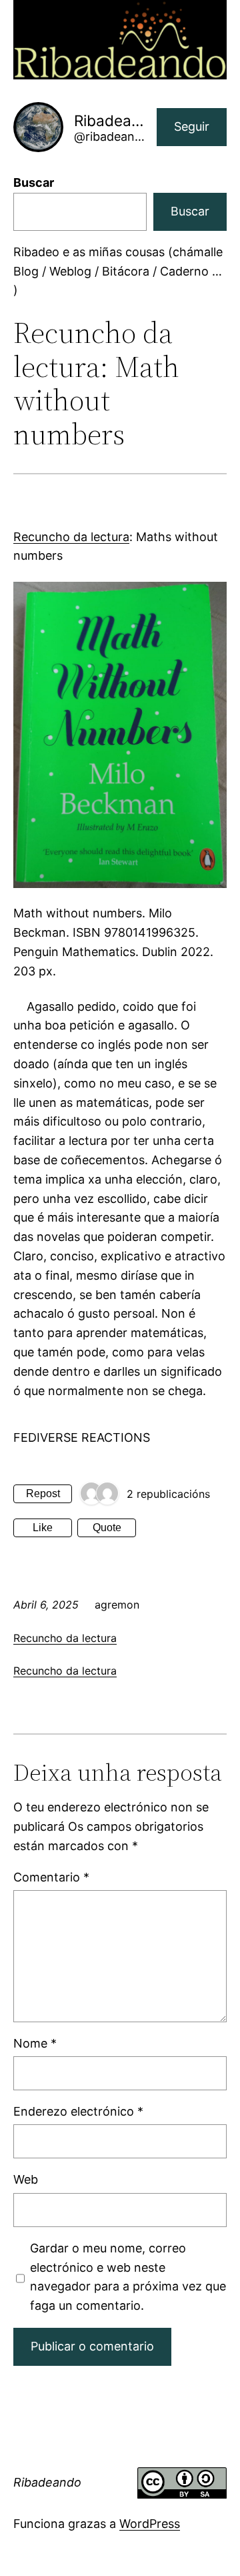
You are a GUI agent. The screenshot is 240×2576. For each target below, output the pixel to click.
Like (43, 1528)
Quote (107, 1528)
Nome (35, 2043)
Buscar (34, 182)
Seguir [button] (192, 126)
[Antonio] (107, 1494)
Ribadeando (47, 2482)
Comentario (51, 1877)
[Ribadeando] (91, 1494)
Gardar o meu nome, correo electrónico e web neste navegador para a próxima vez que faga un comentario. (128, 2277)
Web (26, 2179)
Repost (43, 1493)
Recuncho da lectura (71, 537)
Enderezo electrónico (78, 2111)
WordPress (150, 2524)
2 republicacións (168, 1494)
